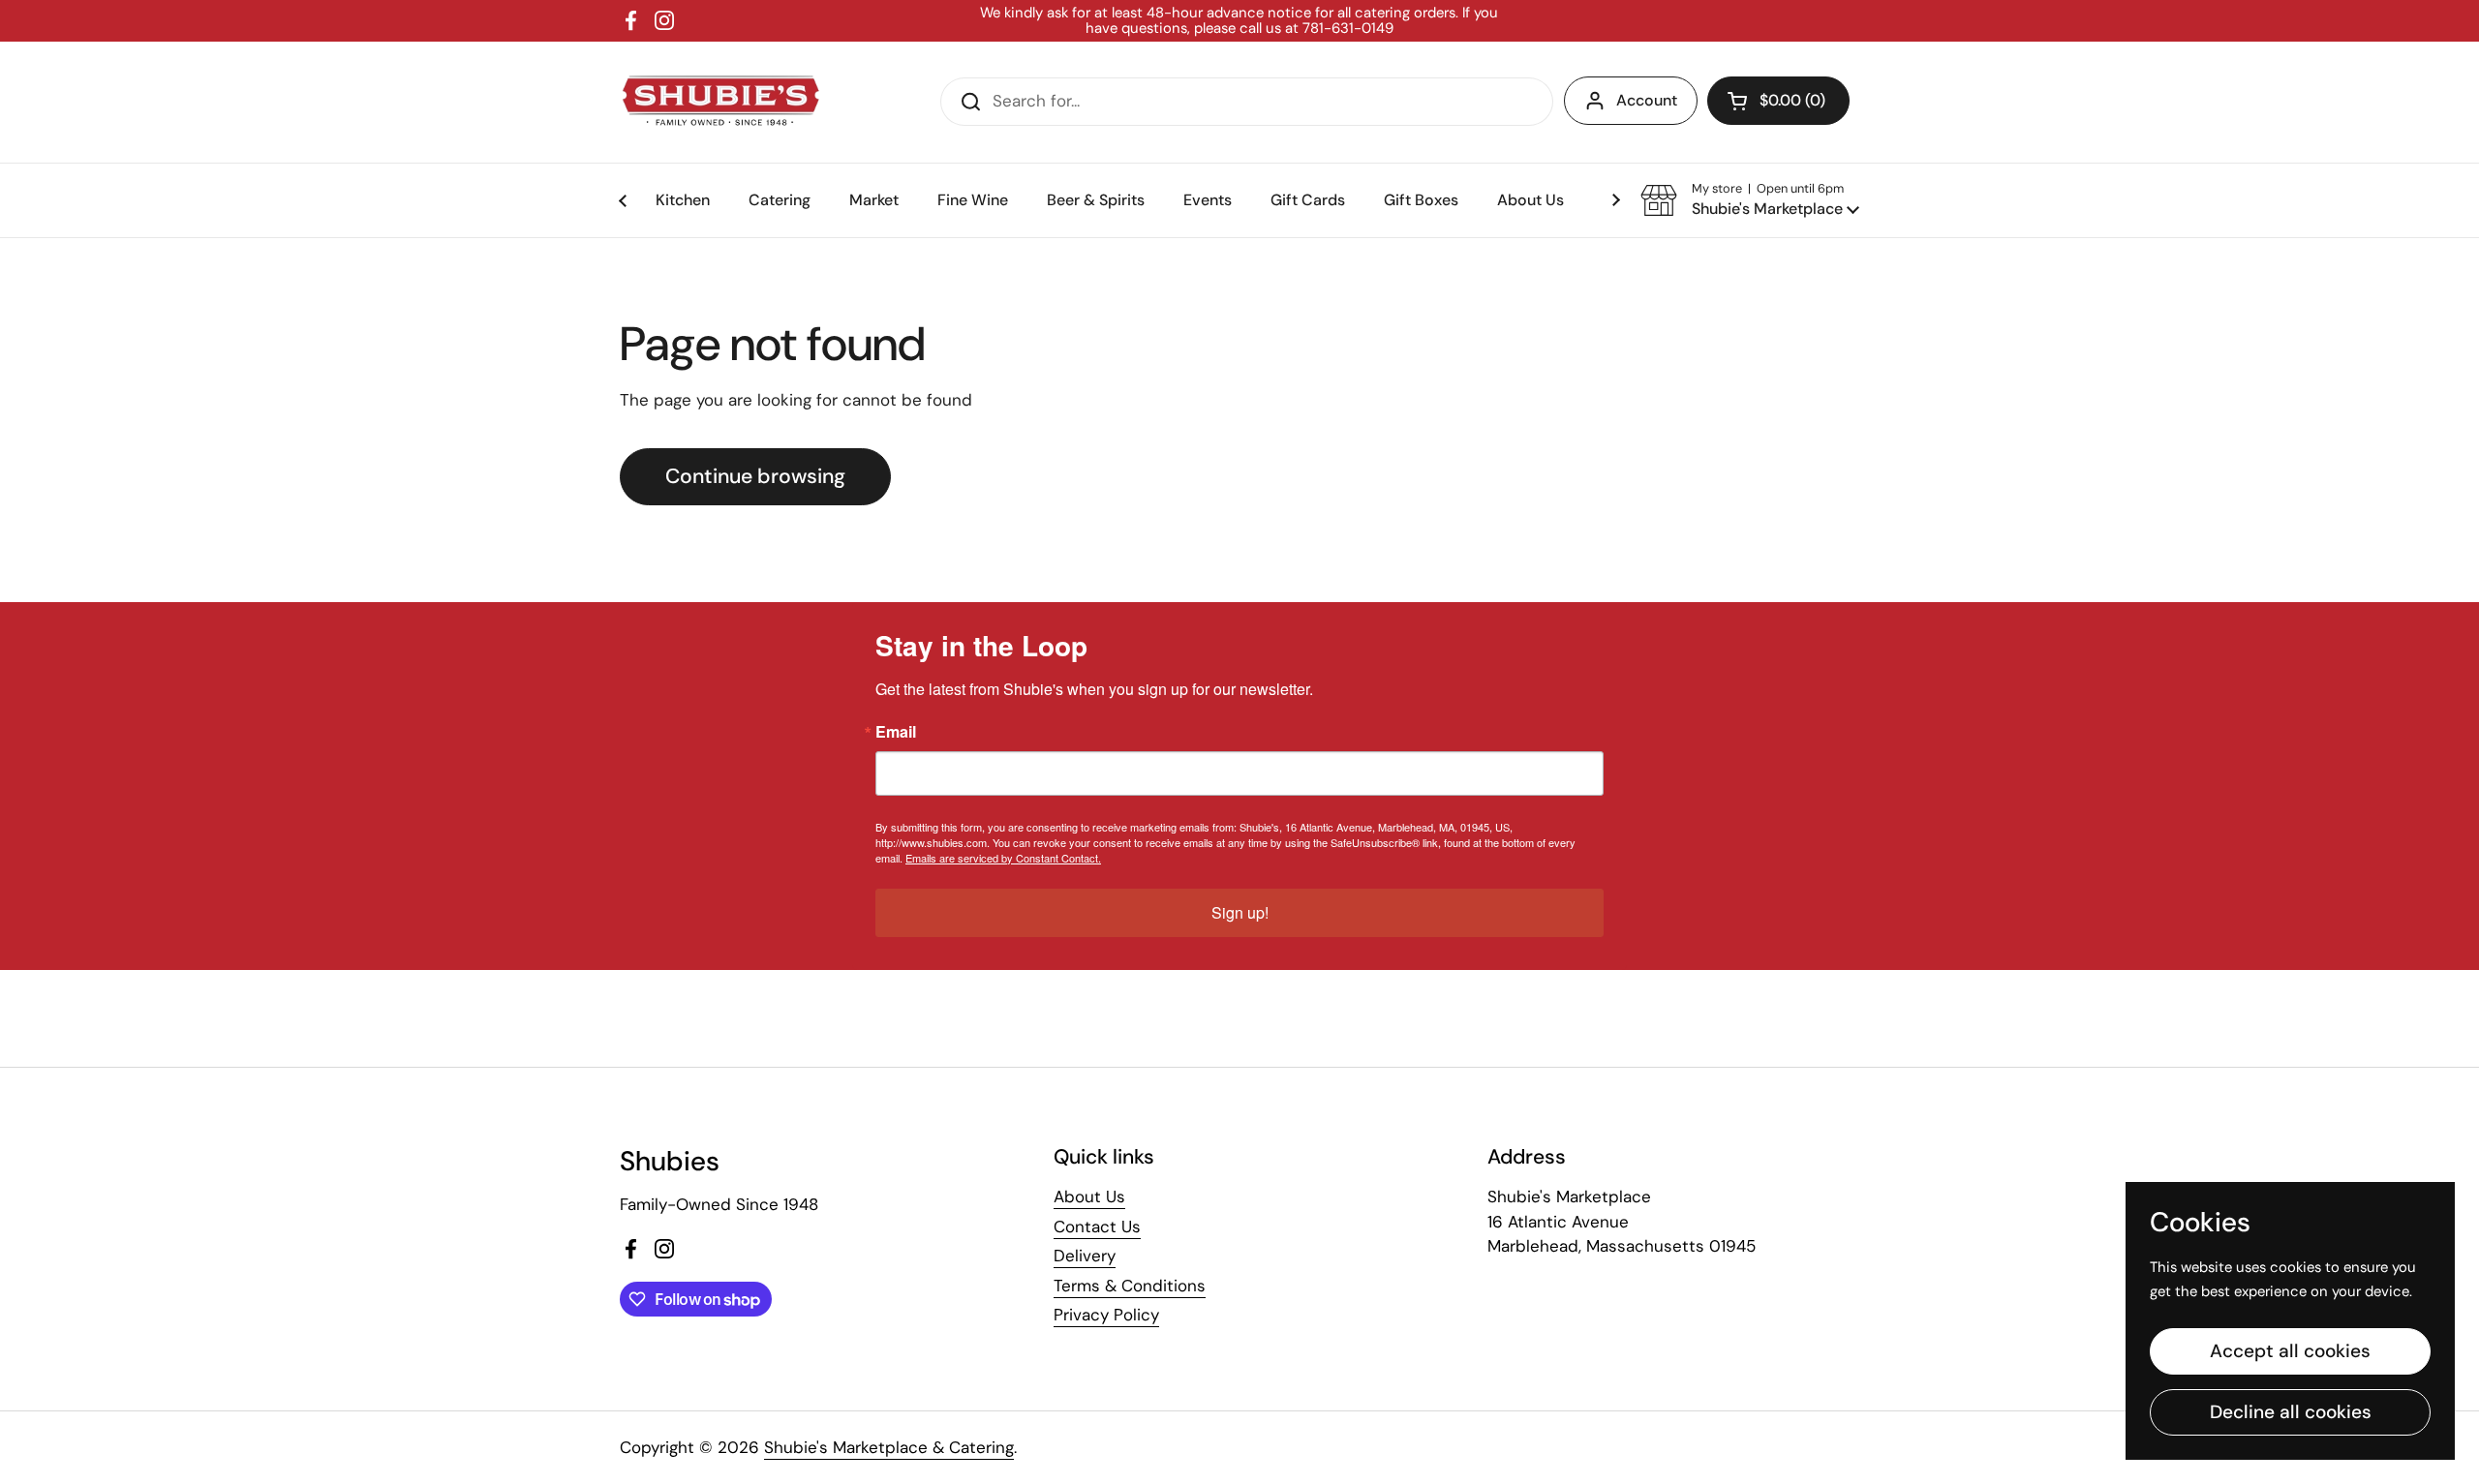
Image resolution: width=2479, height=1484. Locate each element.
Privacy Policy (1106, 1315)
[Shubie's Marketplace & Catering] (721, 102)
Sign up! (1240, 912)
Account (1647, 100)
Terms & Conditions (1130, 1286)
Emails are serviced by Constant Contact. (1003, 858)
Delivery (1085, 1256)
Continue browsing (755, 476)
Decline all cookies (2291, 1412)
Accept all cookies (2290, 1351)
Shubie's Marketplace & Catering (889, 1447)
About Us (1089, 1196)
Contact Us (1097, 1227)
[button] (1778, 101)
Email (896, 732)
